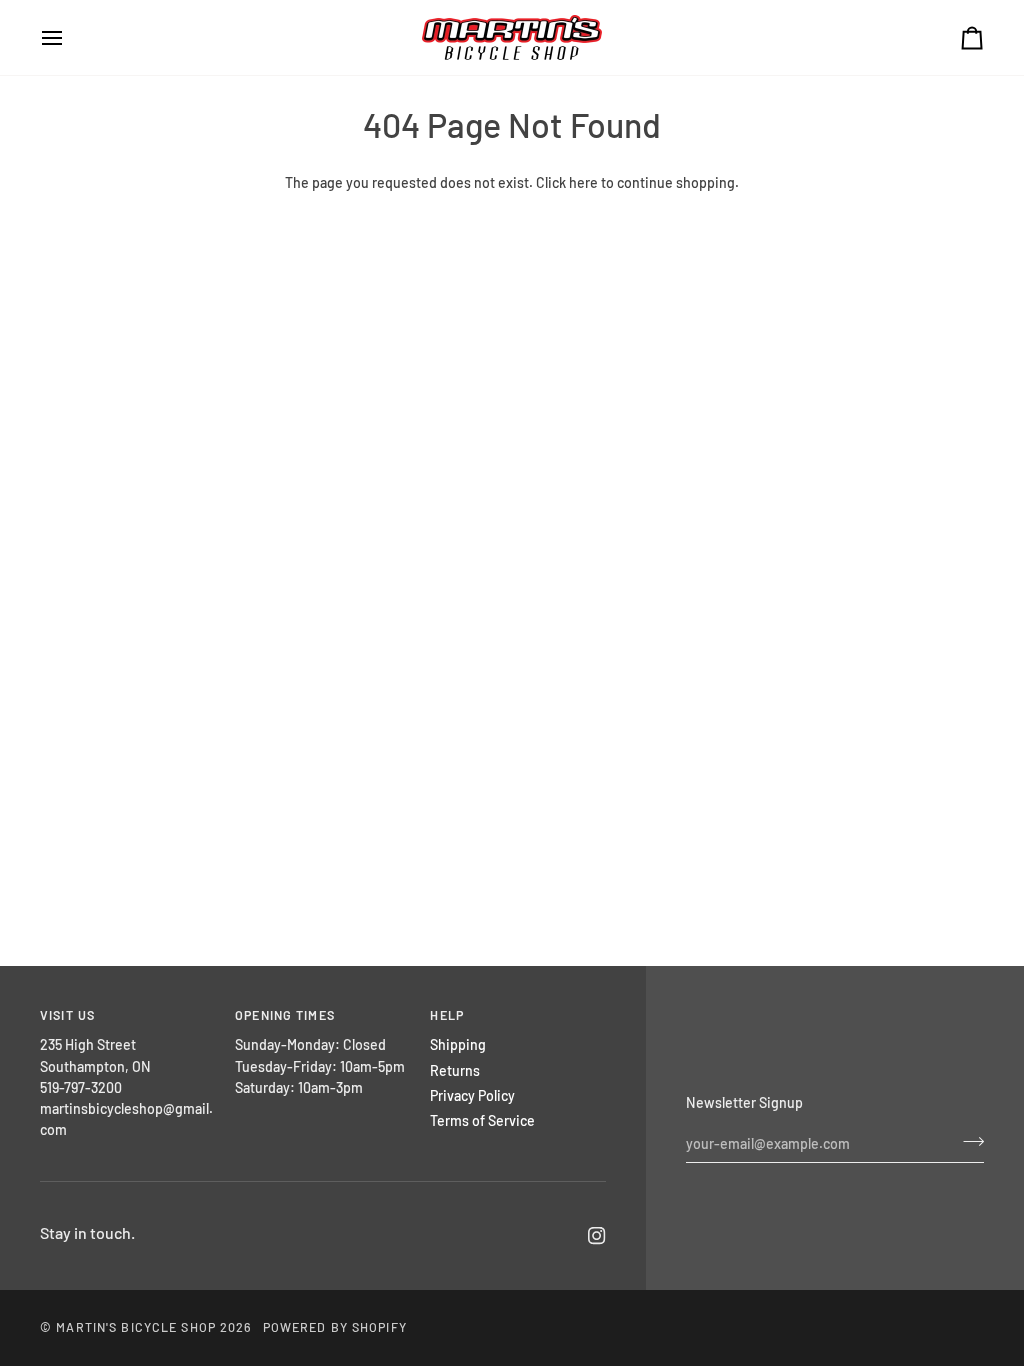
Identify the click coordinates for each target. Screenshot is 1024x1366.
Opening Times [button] (285, 1015)
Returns (455, 1070)
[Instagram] (597, 1236)
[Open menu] (70, 37)
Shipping (458, 1044)
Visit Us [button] (67, 1015)
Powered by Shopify (335, 1327)
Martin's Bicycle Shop (136, 1327)
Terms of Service (482, 1120)
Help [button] (447, 1015)
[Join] (967, 1141)
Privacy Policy (472, 1095)
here (583, 182)
